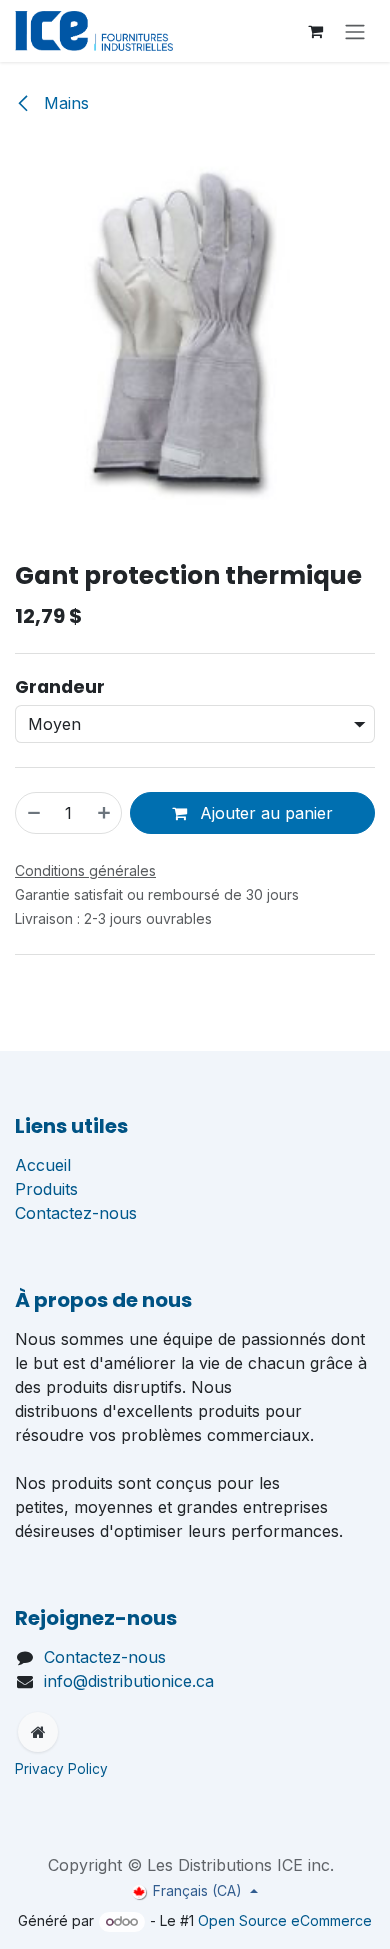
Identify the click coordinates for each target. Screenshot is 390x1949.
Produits (46, 1189)
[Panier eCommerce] (315, 31)
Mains (64, 103)
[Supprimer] (33, 813)
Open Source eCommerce (285, 1920)
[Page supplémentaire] (38, 1732)
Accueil (43, 1165)
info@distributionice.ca (129, 1681)
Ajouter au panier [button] (264, 813)
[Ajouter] (105, 813)
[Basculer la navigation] (355, 31)
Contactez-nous (76, 1213)
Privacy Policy (63, 1769)
